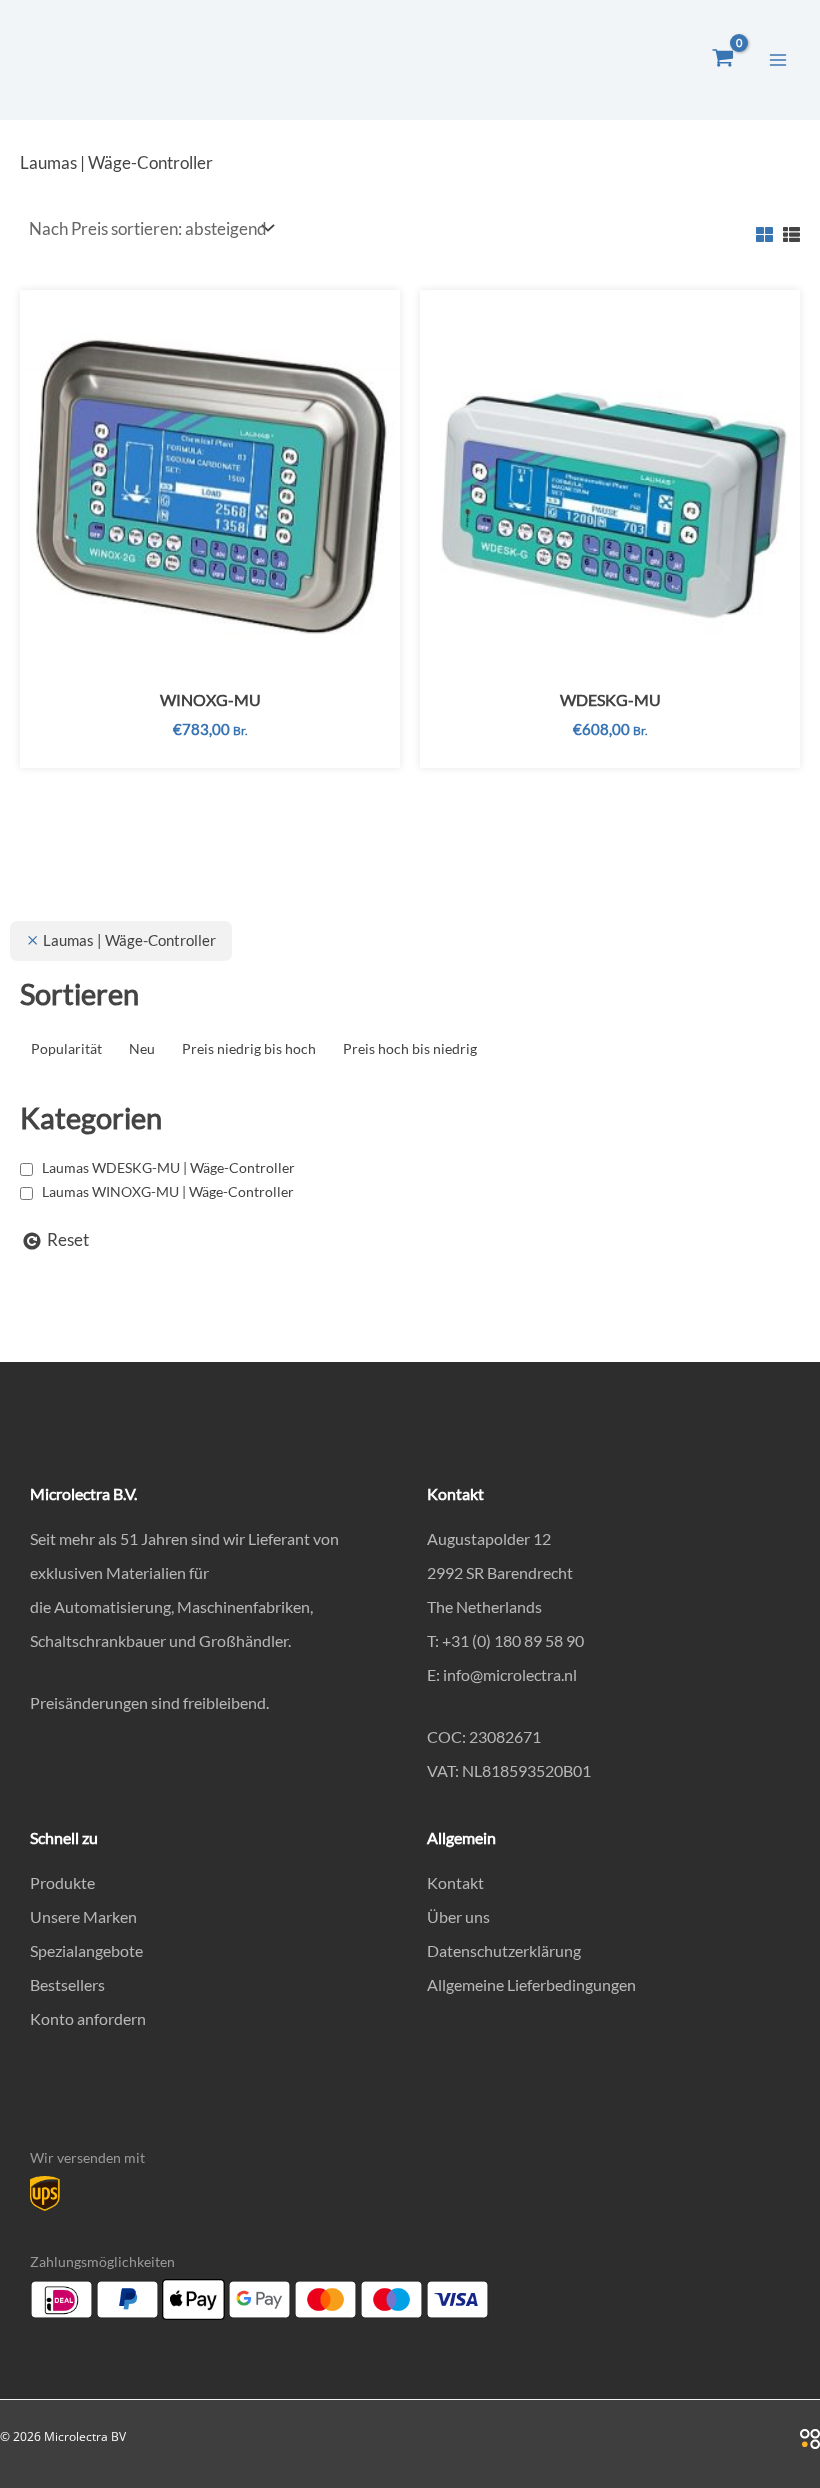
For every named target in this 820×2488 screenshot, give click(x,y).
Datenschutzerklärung (504, 1950)
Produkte (62, 1882)
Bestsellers (67, 1984)
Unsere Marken (83, 1916)
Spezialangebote (86, 1950)
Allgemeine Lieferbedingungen (531, 1984)
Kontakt (455, 1882)
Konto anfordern (88, 2018)
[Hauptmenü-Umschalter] (778, 60)
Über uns (458, 1916)
